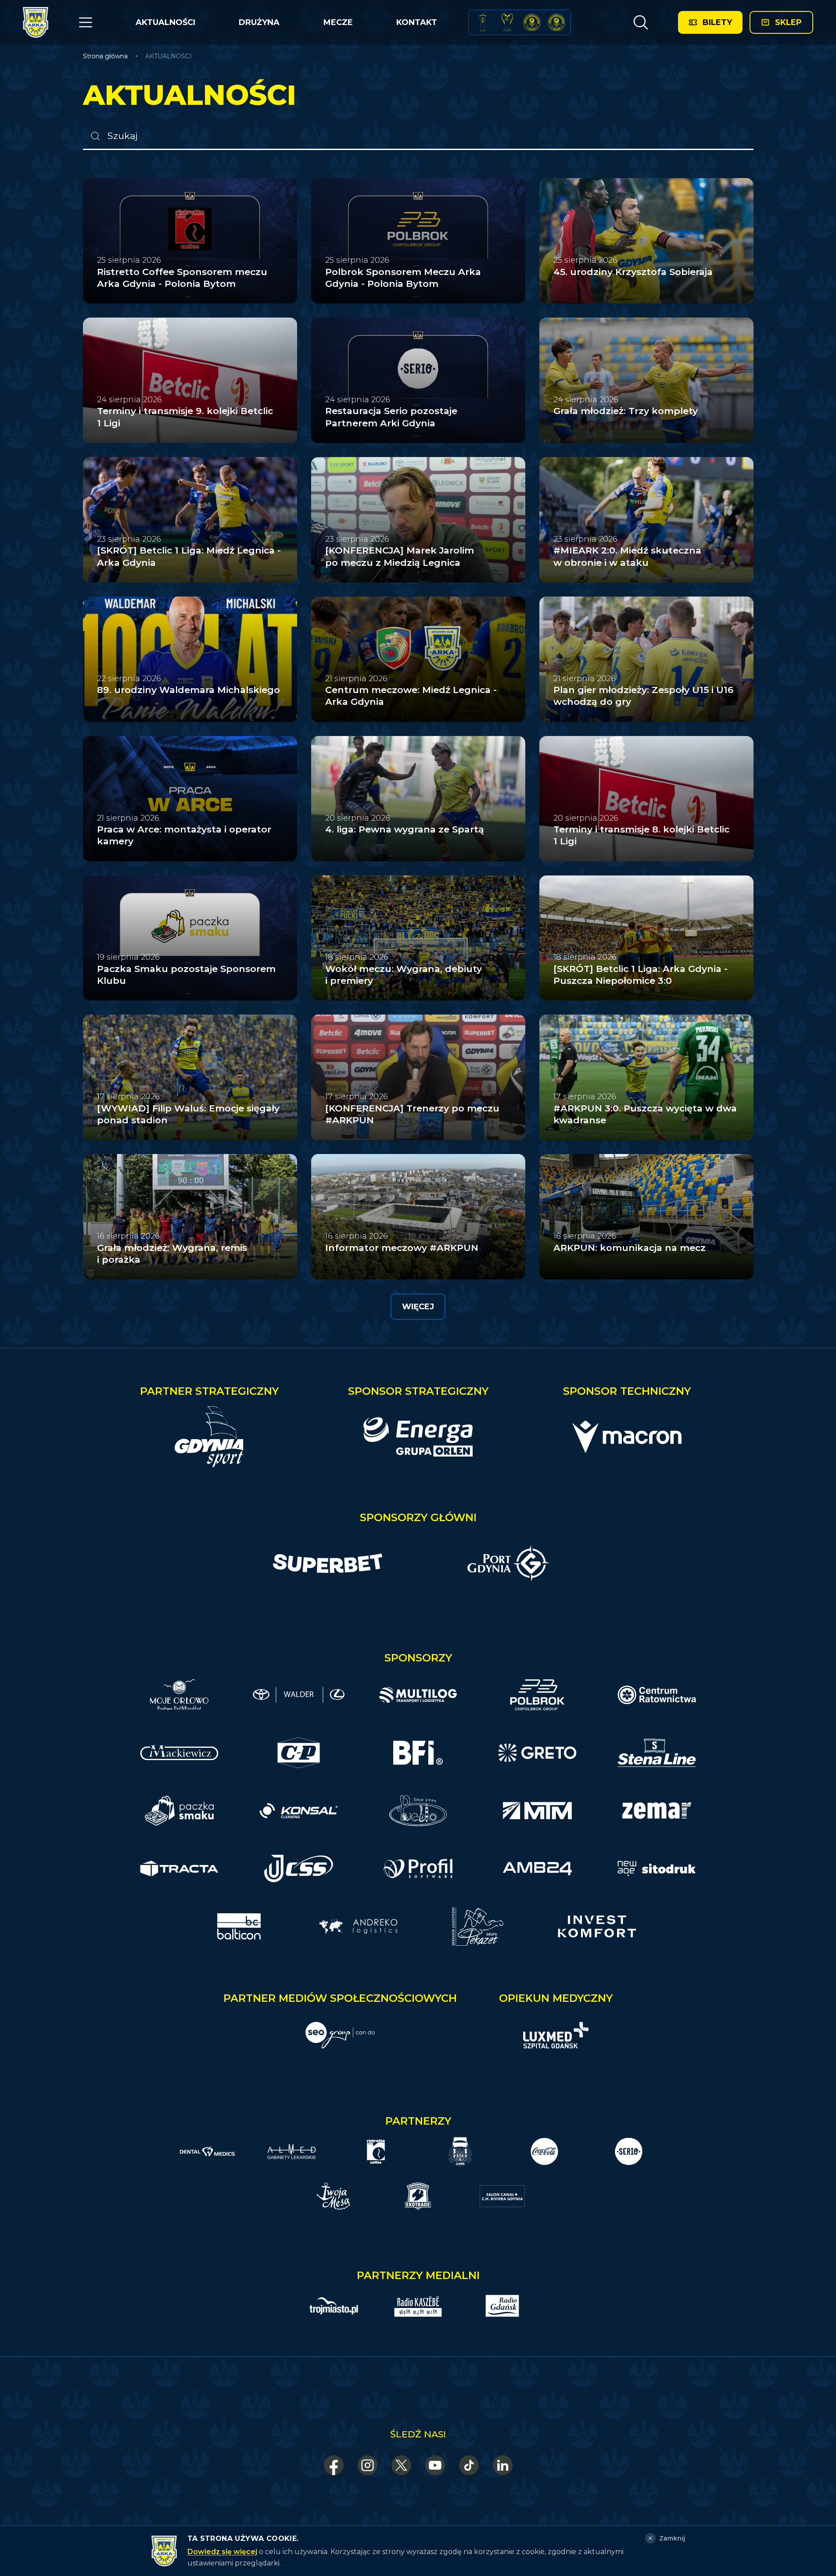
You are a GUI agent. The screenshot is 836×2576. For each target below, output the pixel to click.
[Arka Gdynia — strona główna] (36, 22)
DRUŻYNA (259, 22)
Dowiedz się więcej (222, 2552)
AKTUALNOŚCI (165, 22)
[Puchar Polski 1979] (483, 22)
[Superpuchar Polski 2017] (532, 22)
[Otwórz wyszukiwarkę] (641, 22)
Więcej (418, 1307)
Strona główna (105, 56)
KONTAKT (417, 22)
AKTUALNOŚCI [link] (169, 56)
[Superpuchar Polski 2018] (556, 22)
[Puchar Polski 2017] (507, 22)
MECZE (338, 22)
